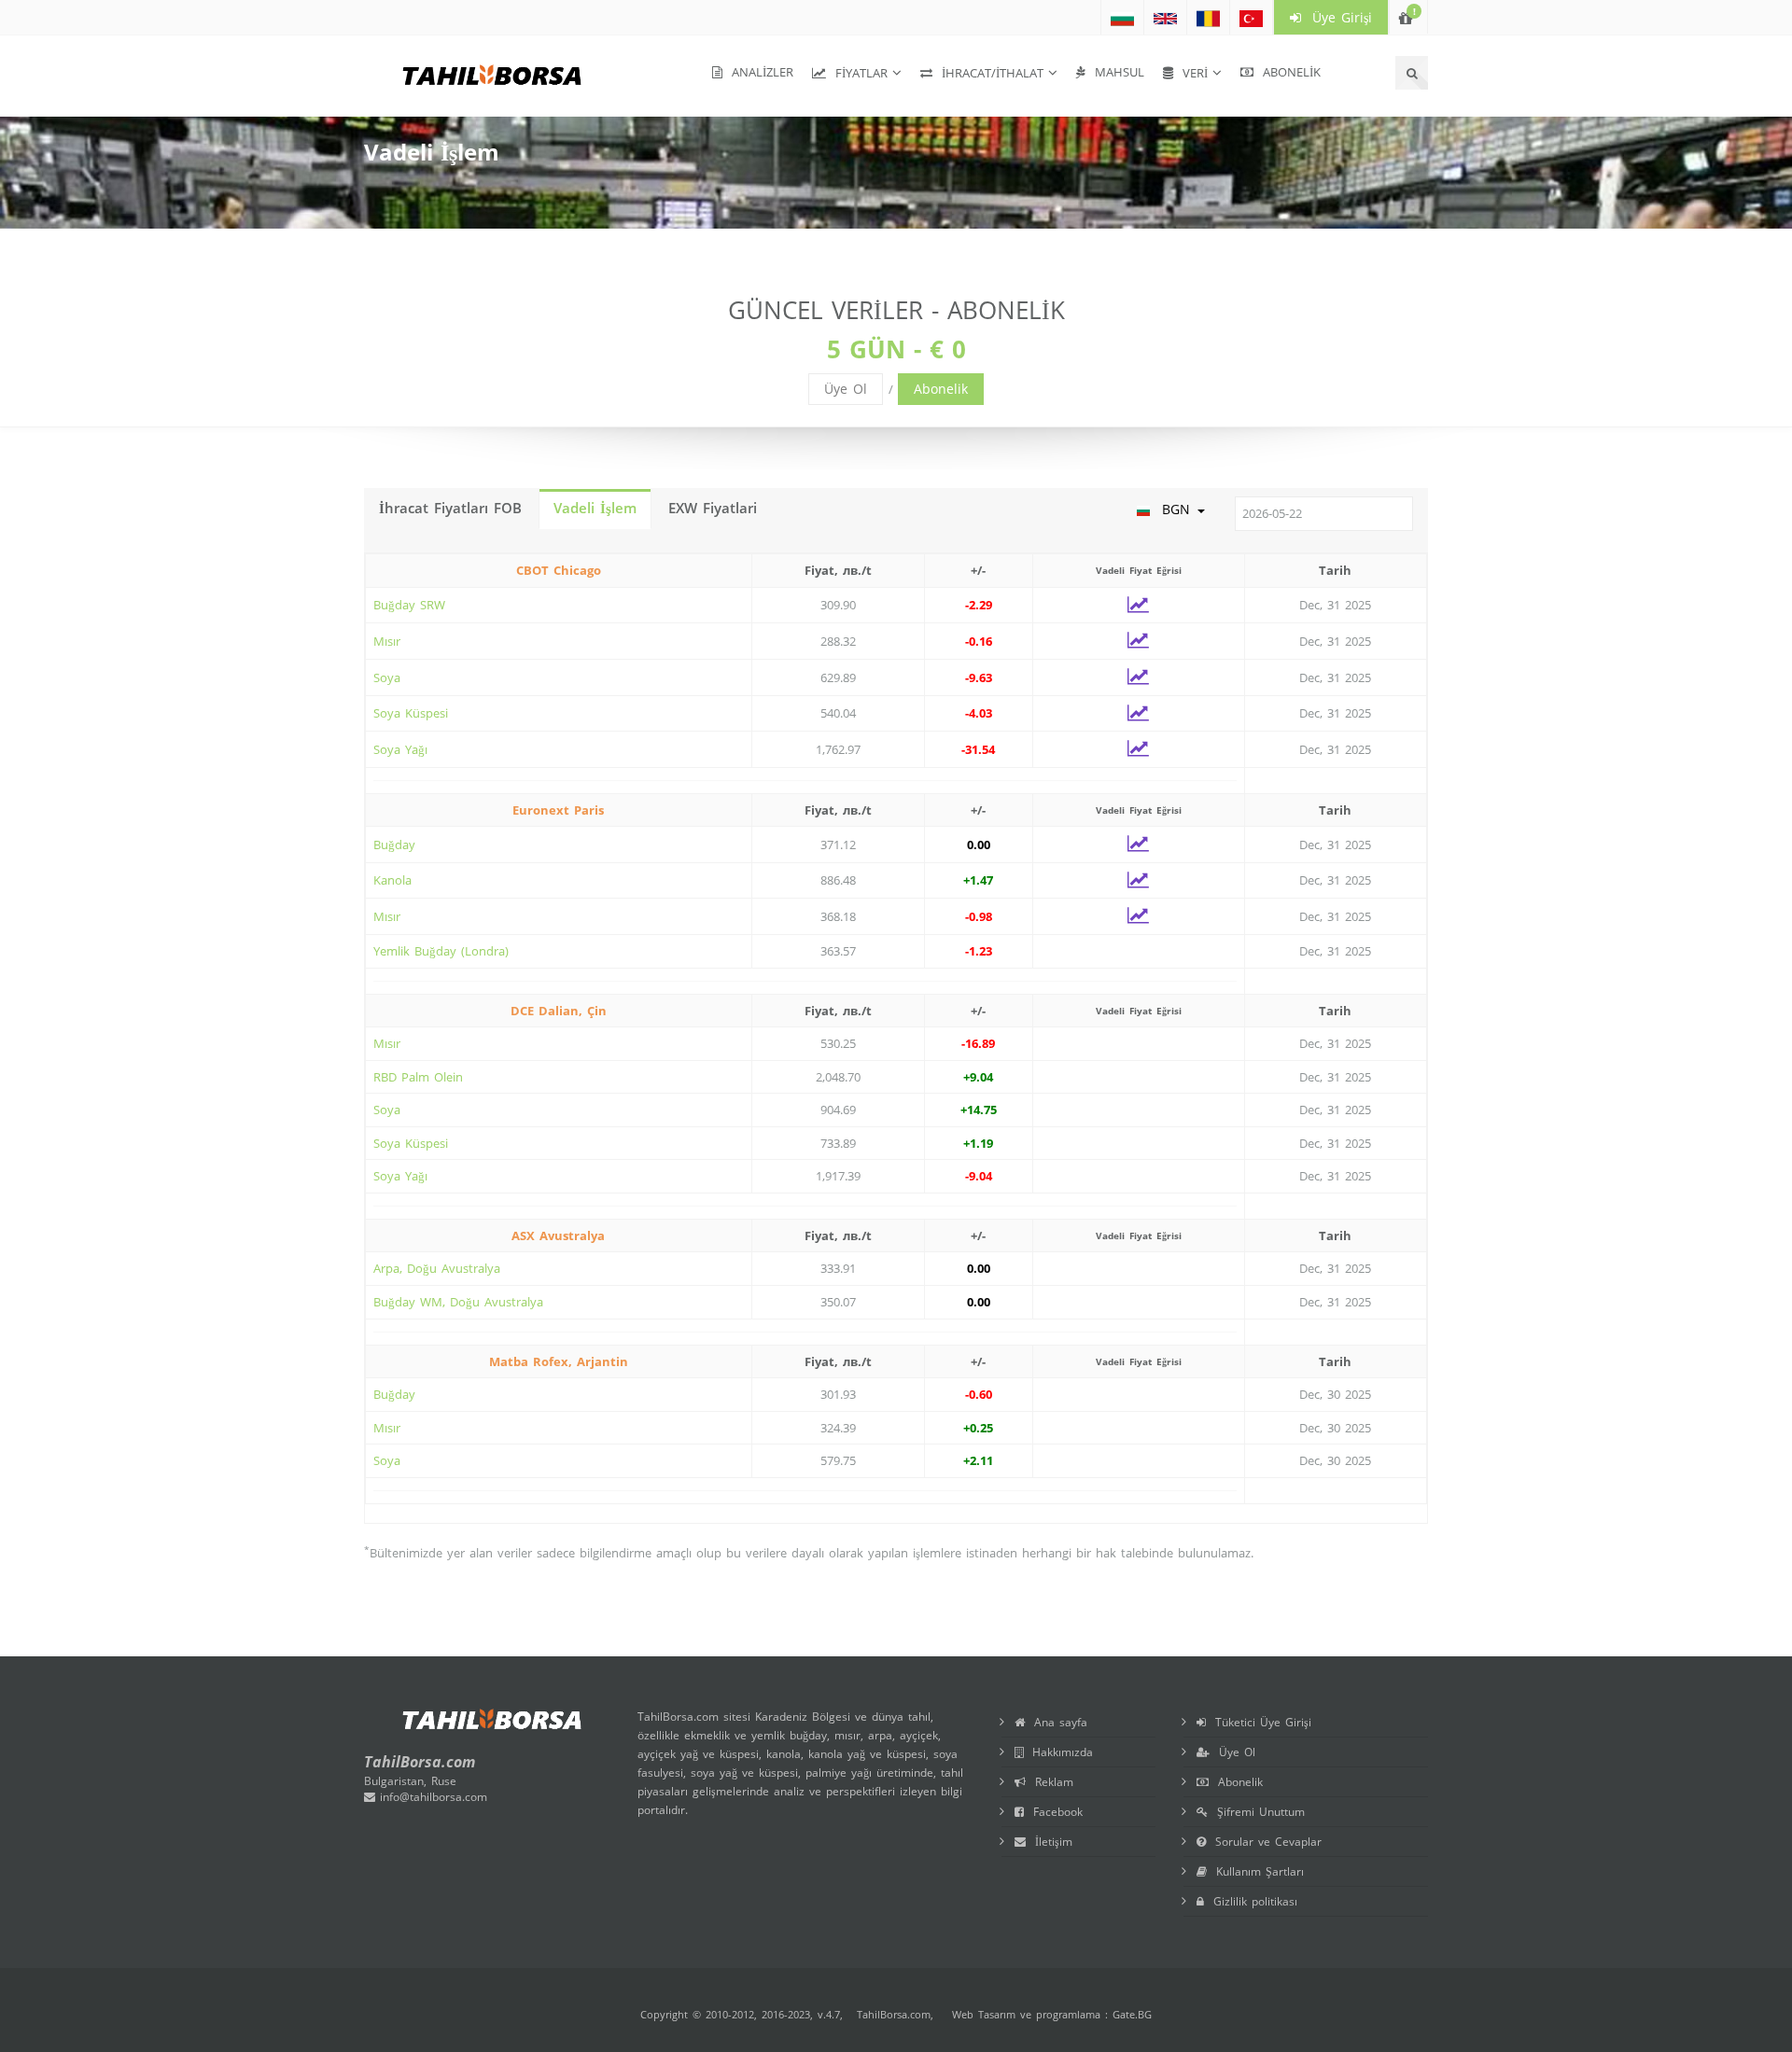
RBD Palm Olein (418, 1077)
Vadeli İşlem (595, 508)
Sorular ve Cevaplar (1264, 1842)
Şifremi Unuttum (1256, 1812)
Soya (387, 677)
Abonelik (1287, 72)
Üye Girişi (1337, 17)
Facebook (1053, 1812)
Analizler (758, 72)
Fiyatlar (857, 73)
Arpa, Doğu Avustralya (437, 1268)
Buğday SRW (409, 605)
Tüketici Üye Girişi (1259, 1722)
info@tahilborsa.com (431, 1797)
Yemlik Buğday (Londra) (441, 951)
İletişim (1049, 1842)
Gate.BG (1132, 2014)
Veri (1190, 73)
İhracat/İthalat (988, 73)
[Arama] (1412, 73)
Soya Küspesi (411, 713)
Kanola (392, 880)
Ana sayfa (1056, 1722)
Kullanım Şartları (1255, 1871)
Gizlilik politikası (1251, 1901)
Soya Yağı (400, 749)
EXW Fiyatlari (713, 508)
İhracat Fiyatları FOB (450, 508)
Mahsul (1115, 72)
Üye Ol (846, 389)
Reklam (1050, 1782)
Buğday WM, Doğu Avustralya (458, 1302)
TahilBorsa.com (894, 2014)
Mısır (387, 641)
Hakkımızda (1058, 1752)
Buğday (394, 845)
